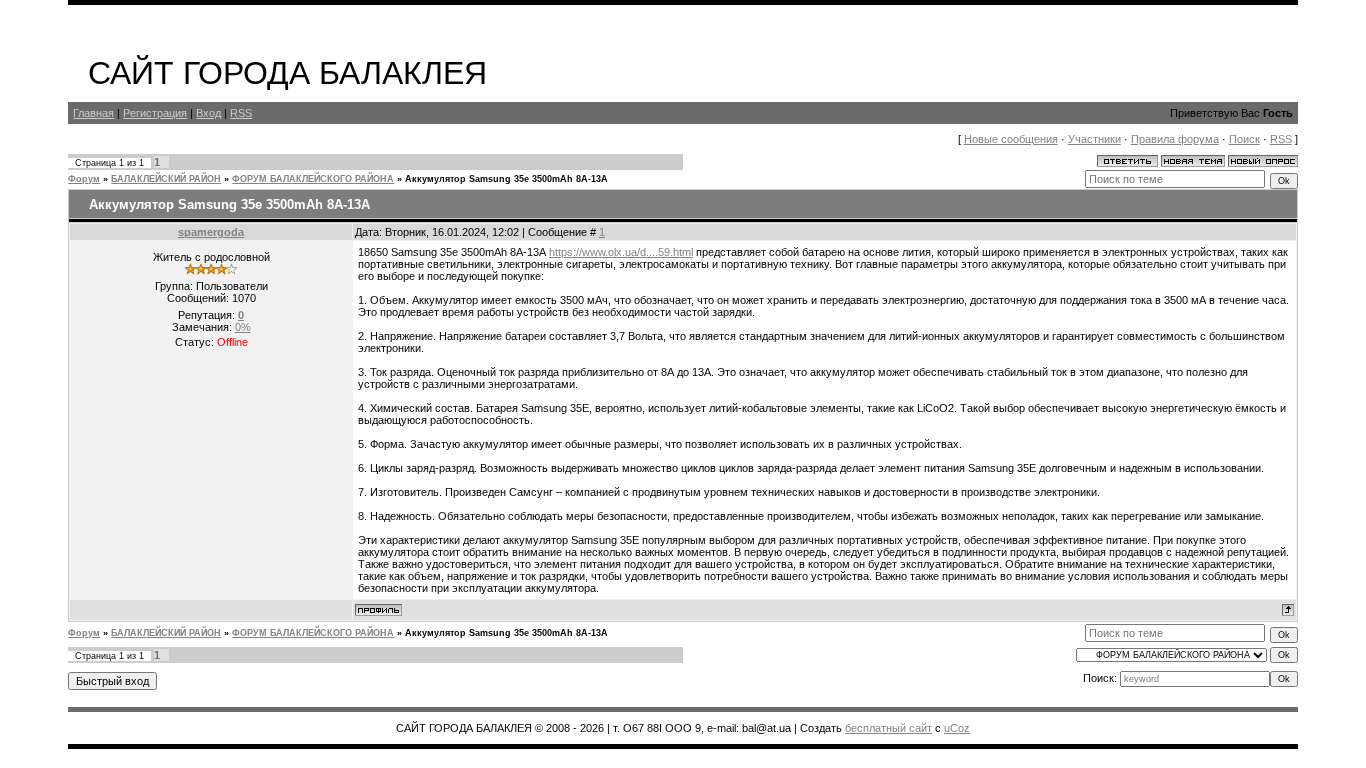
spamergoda (211, 232)
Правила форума (1175, 139)
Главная (93, 113)
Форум (84, 179)
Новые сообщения (1011, 139)
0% (243, 327)
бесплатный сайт (888, 728)
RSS (241, 113)
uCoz (957, 728)
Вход (208, 113)
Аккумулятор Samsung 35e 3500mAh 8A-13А (506, 179)
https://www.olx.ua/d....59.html (621, 252)
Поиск (1244, 139)
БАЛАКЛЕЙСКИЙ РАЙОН (166, 179)
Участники (1094, 139)
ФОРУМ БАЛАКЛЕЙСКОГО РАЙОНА (313, 179)
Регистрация (155, 113)
